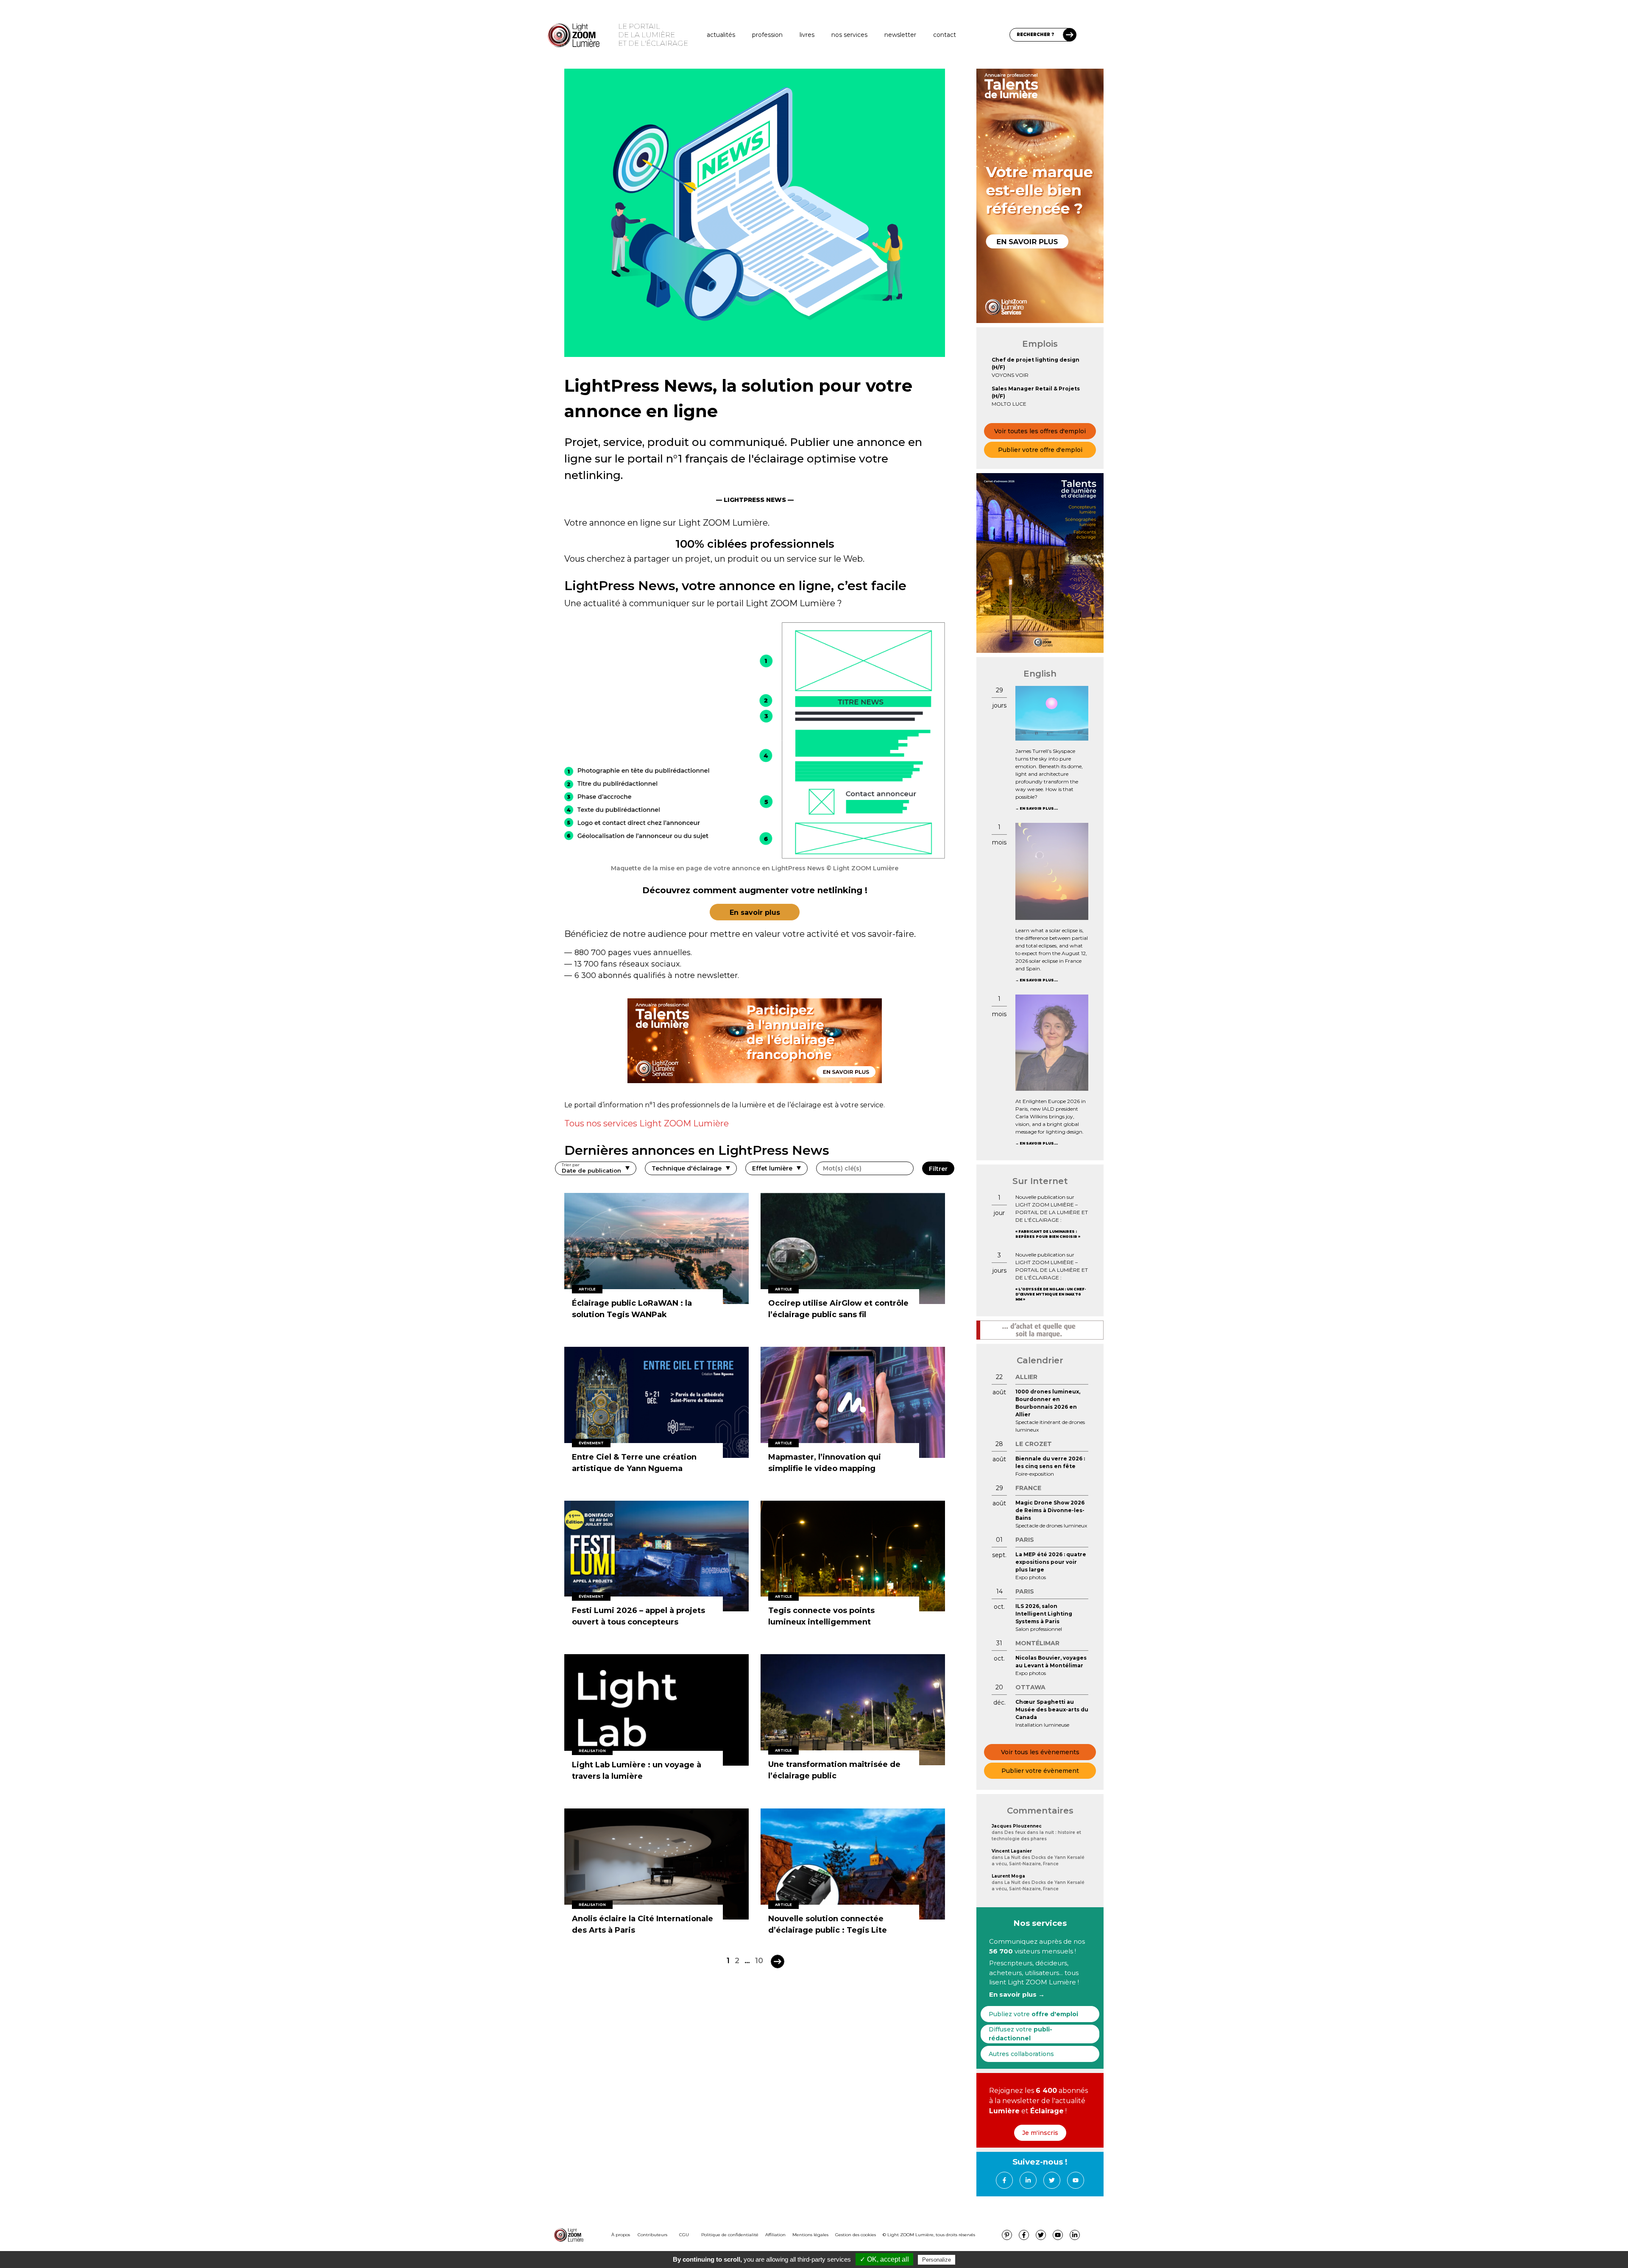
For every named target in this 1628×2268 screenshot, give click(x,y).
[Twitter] (1052, 2180)
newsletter (900, 35)
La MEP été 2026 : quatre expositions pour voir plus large (1051, 1562)
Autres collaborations (1021, 2054)
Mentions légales (810, 2235)
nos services (849, 35)
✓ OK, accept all (884, 2259)
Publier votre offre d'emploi (1040, 450)
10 (759, 1961)
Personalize (937, 2260)
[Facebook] (1004, 2180)
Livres (807, 35)
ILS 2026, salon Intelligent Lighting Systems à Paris (1044, 1614)
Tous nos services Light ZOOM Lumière (647, 1123)
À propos (621, 2235)
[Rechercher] (1070, 35)
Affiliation (775, 2235)
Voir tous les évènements (1040, 1752)
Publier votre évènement (1040, 1771)
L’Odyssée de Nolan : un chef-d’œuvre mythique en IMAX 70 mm (1051, 1294)
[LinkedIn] (1028, 2180)
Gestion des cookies (856, 2235)
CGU (684, 2235)
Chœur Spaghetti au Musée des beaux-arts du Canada (1052, 1709)
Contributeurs (652, 2235)
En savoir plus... (1039, 808)
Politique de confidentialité (730, 2235)
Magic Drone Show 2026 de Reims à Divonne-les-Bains (1050, 1510)
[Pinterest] (1007, 2235)
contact (945, 35)
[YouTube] (1076, 2180)
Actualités (721, 35)
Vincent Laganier (1012, 1851)
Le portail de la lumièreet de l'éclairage (653, 35)
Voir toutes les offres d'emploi (1040, 431)
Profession (767, 35)
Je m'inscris (1040, 2133)
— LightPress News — (755, 500)
